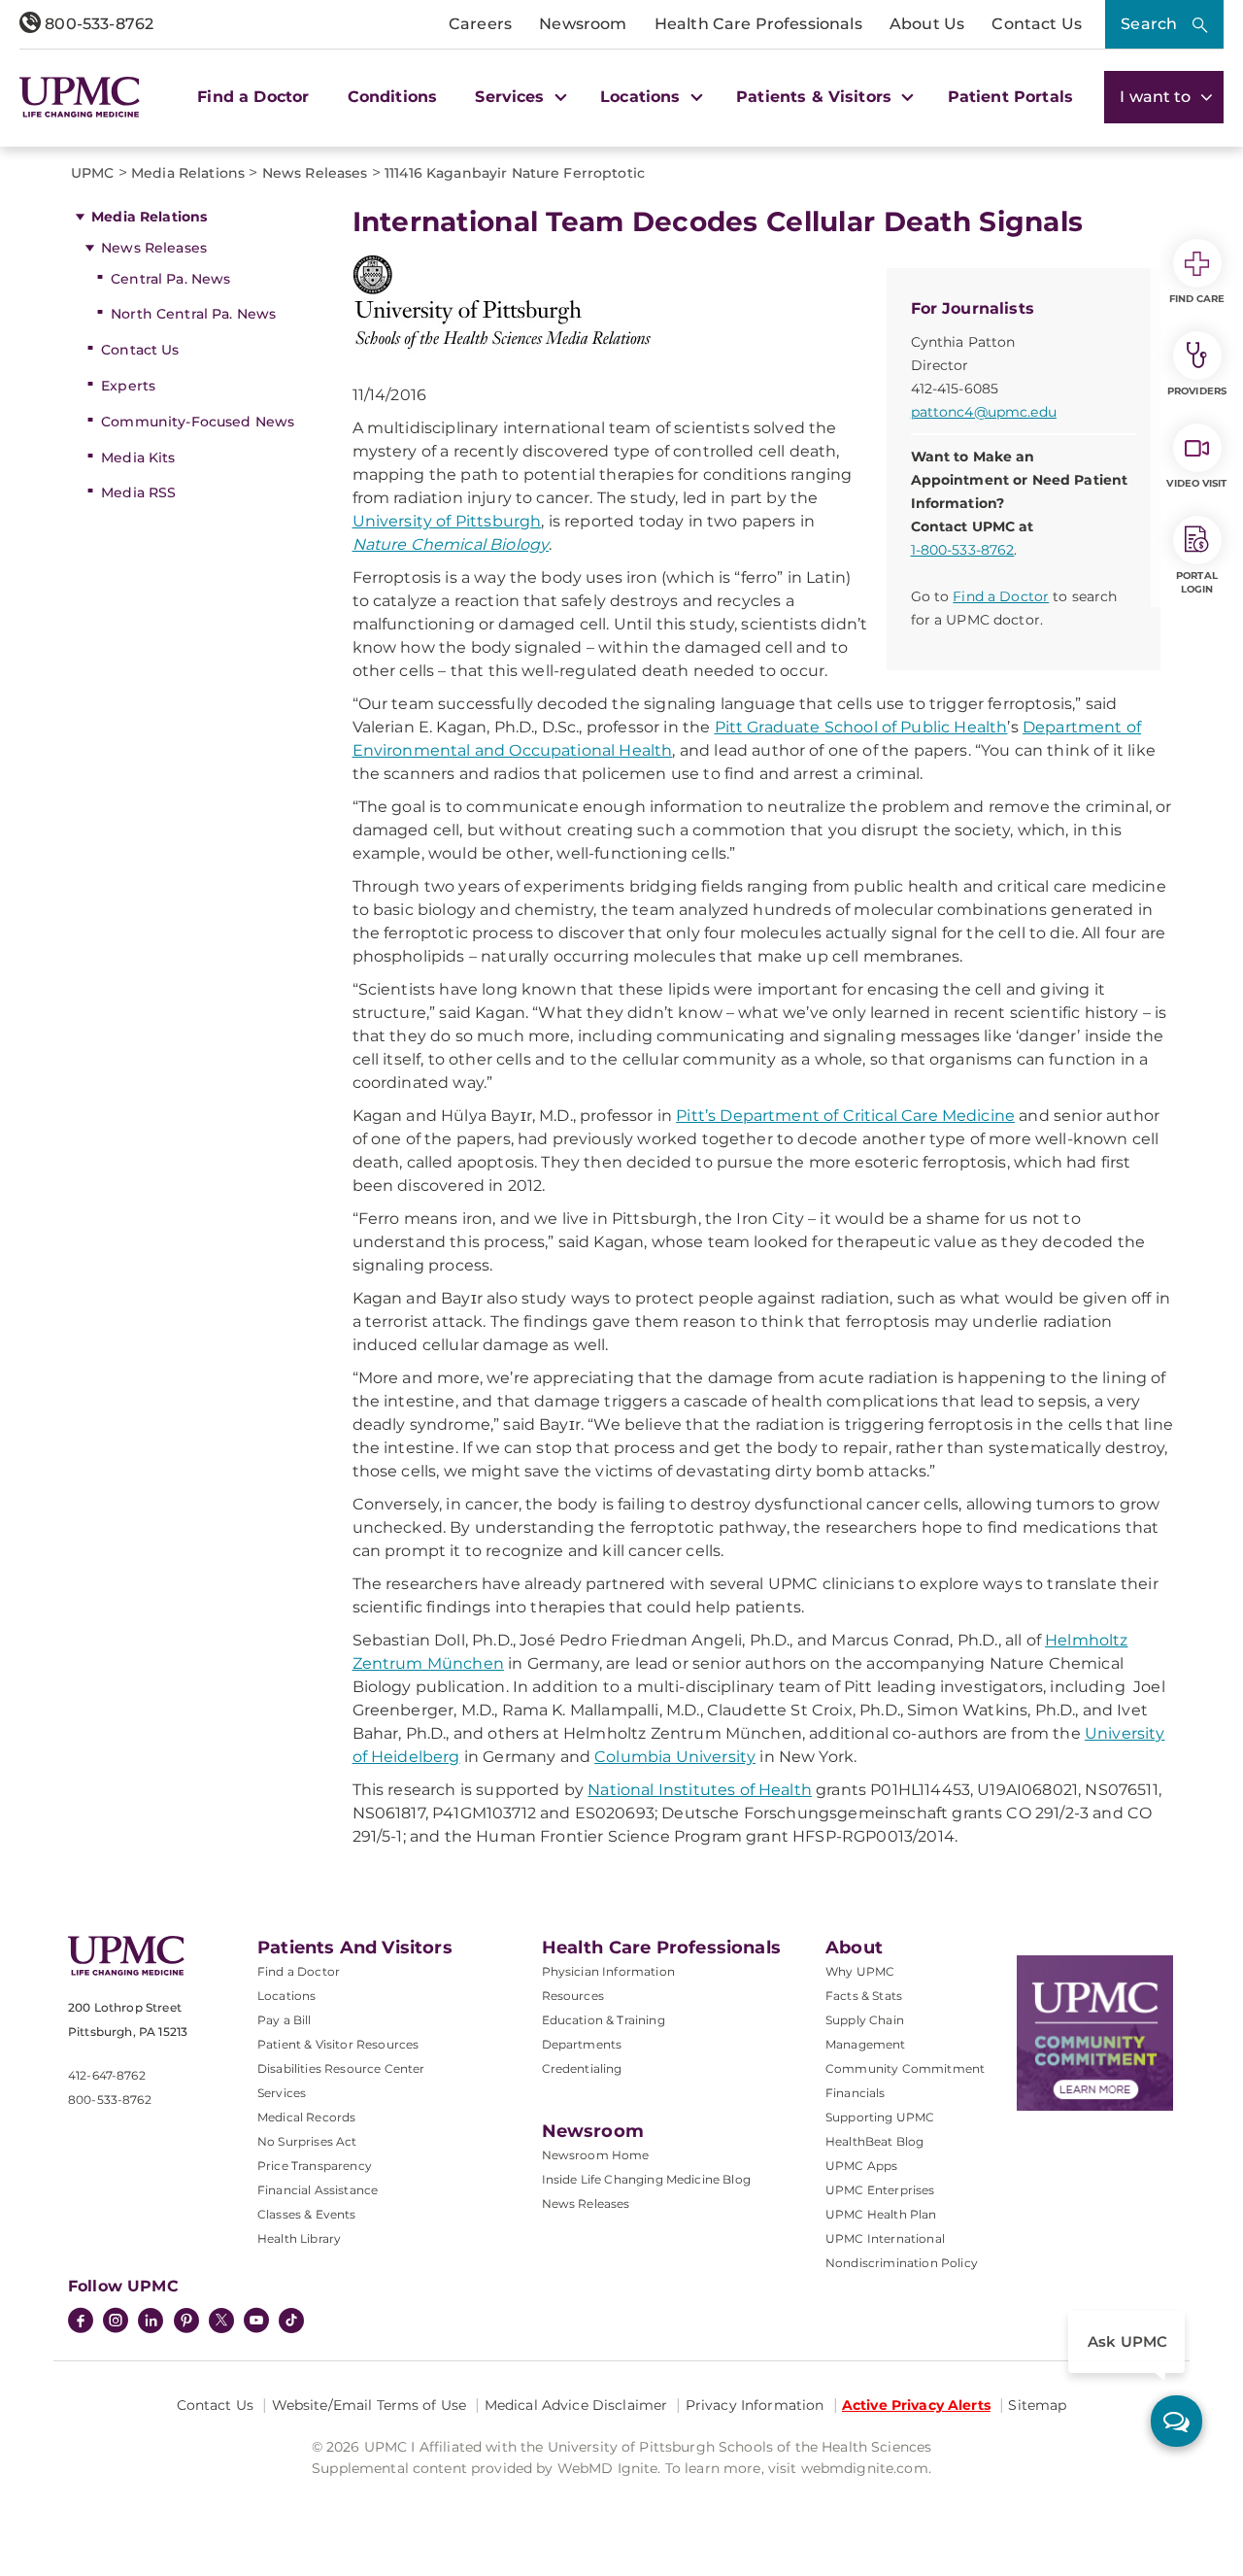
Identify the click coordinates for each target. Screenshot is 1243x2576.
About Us (927, 24)
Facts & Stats (864, 1996)
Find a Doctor (253, 97)
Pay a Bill (285, 2020)
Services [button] (512, 97)
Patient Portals (1010, 97)
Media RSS (138, 492)
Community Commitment (905, 2068)
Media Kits (138, 458)
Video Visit (1196, 483)
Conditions (393, 97)
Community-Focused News (198, 422)
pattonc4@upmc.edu (984, 412)
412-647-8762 (107, 2075)
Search (1149, 24)
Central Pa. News (170, 279)
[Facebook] (81, 2322)
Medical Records (306, 2117)
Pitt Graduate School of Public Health (861, 727)
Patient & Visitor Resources (338, 2044)
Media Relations (149, 217)
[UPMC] (80, 98)
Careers (480, 24)
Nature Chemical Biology (451, 544)
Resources (573, 1996)
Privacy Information (755, 2405)
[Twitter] (221, 2321)
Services (282, 2093)
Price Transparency (315, 2166)
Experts (128, 386)
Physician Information (608, 1971)
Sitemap (1037, 2405)
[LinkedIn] (151, 2322)
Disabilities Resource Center (341, 2068)
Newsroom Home (596, 2155)
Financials (856, 2093)
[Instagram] (116, 2322)
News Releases (154, 248)
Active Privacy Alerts (916, 2405)
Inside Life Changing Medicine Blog (646, 2179)
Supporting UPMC (880, 2117)
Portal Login (1197, 582)
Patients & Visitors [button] (816, 97)
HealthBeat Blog (874, 2141)
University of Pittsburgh (447, 521)
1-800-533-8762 (963, 550)
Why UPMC (860, 1971)
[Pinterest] (186, 2322)
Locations (286, 1996)
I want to (1158, 97)
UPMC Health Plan (881, 2214)
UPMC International (885, 2238)
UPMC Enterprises (880, 2190)
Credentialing (582, 2068)
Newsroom (583, 24)
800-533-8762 (97, 24)
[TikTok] (291, 2321)
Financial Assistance (318, 2190)
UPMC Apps (861, 2166)
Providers (1197, 391)
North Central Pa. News (193, 314)
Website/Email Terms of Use (370, 2405)
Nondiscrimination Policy (902, 2263)
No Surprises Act (307, 2141)
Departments (582, 2044)
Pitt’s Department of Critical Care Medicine (845, 1116)
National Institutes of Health (700, 1790)
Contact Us (1037, 24)
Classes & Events (307, 2214)
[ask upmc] (1176, 2421)
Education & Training (604, 2020)
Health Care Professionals (758, 24)
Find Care (1197, 299)
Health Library (299, 2238)
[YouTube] (256, 2322)
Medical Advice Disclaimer (576, 2405)
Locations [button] (643, 97)
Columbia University (675, 1757)
